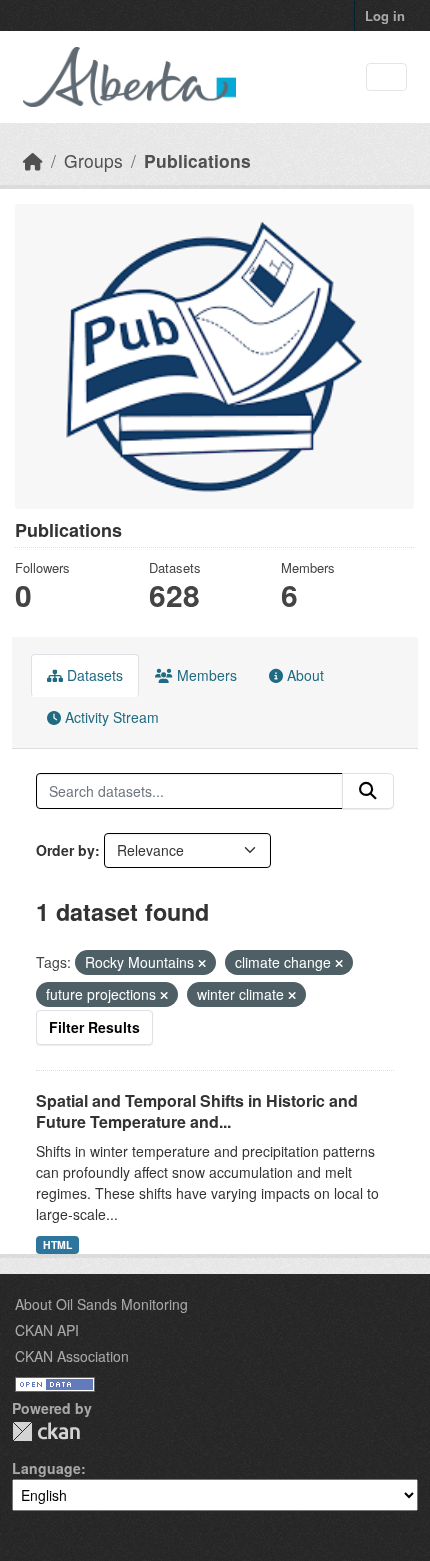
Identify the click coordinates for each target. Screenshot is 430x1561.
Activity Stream (110, 717)
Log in (385, 15)
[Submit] (368, 791)
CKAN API (47, 1330)
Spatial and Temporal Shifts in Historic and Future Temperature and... (197, 1111)
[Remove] (202, 963)
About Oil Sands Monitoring (101, 1304)
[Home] (33, 160)
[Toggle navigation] (386, 77)
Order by (65, 850)
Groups (93, 160)
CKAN (46, 1431)
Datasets (93, 675)
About (303, 675)
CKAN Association (72, 1356)
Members (205, 675)
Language (46, 1468)
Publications (197, 160)
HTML (57, 1244)
